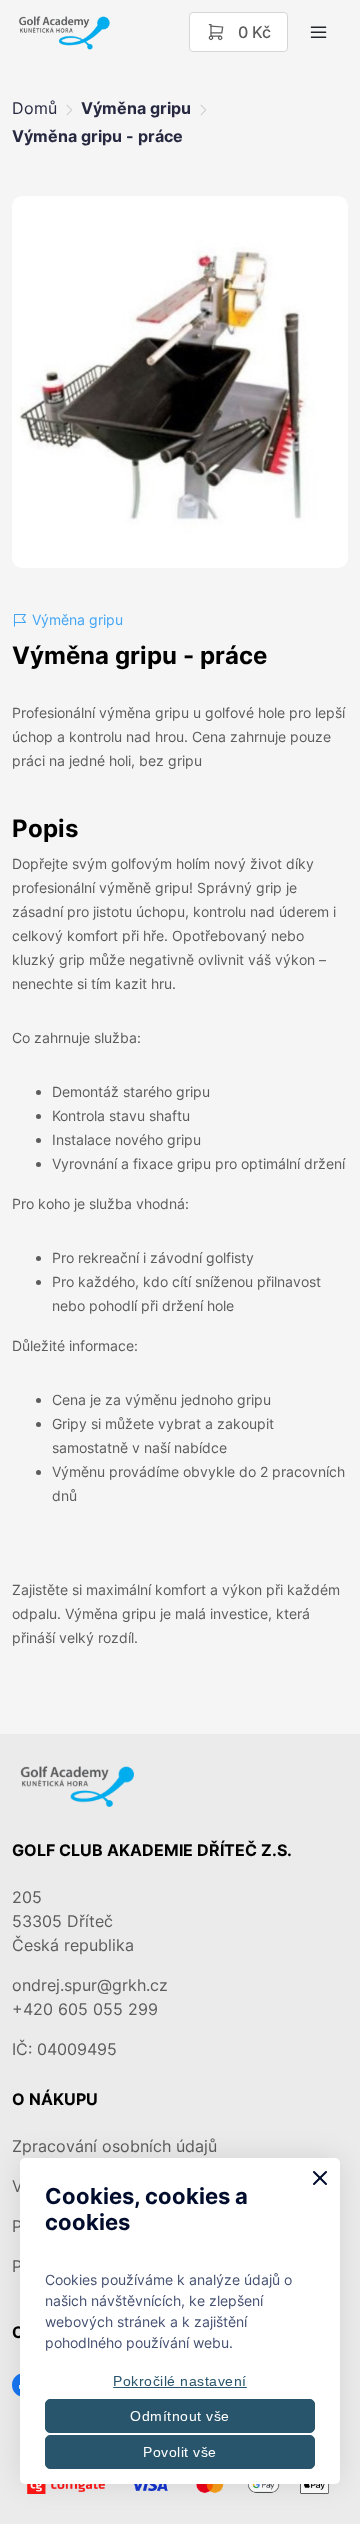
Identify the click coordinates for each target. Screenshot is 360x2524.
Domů (34, 108)
